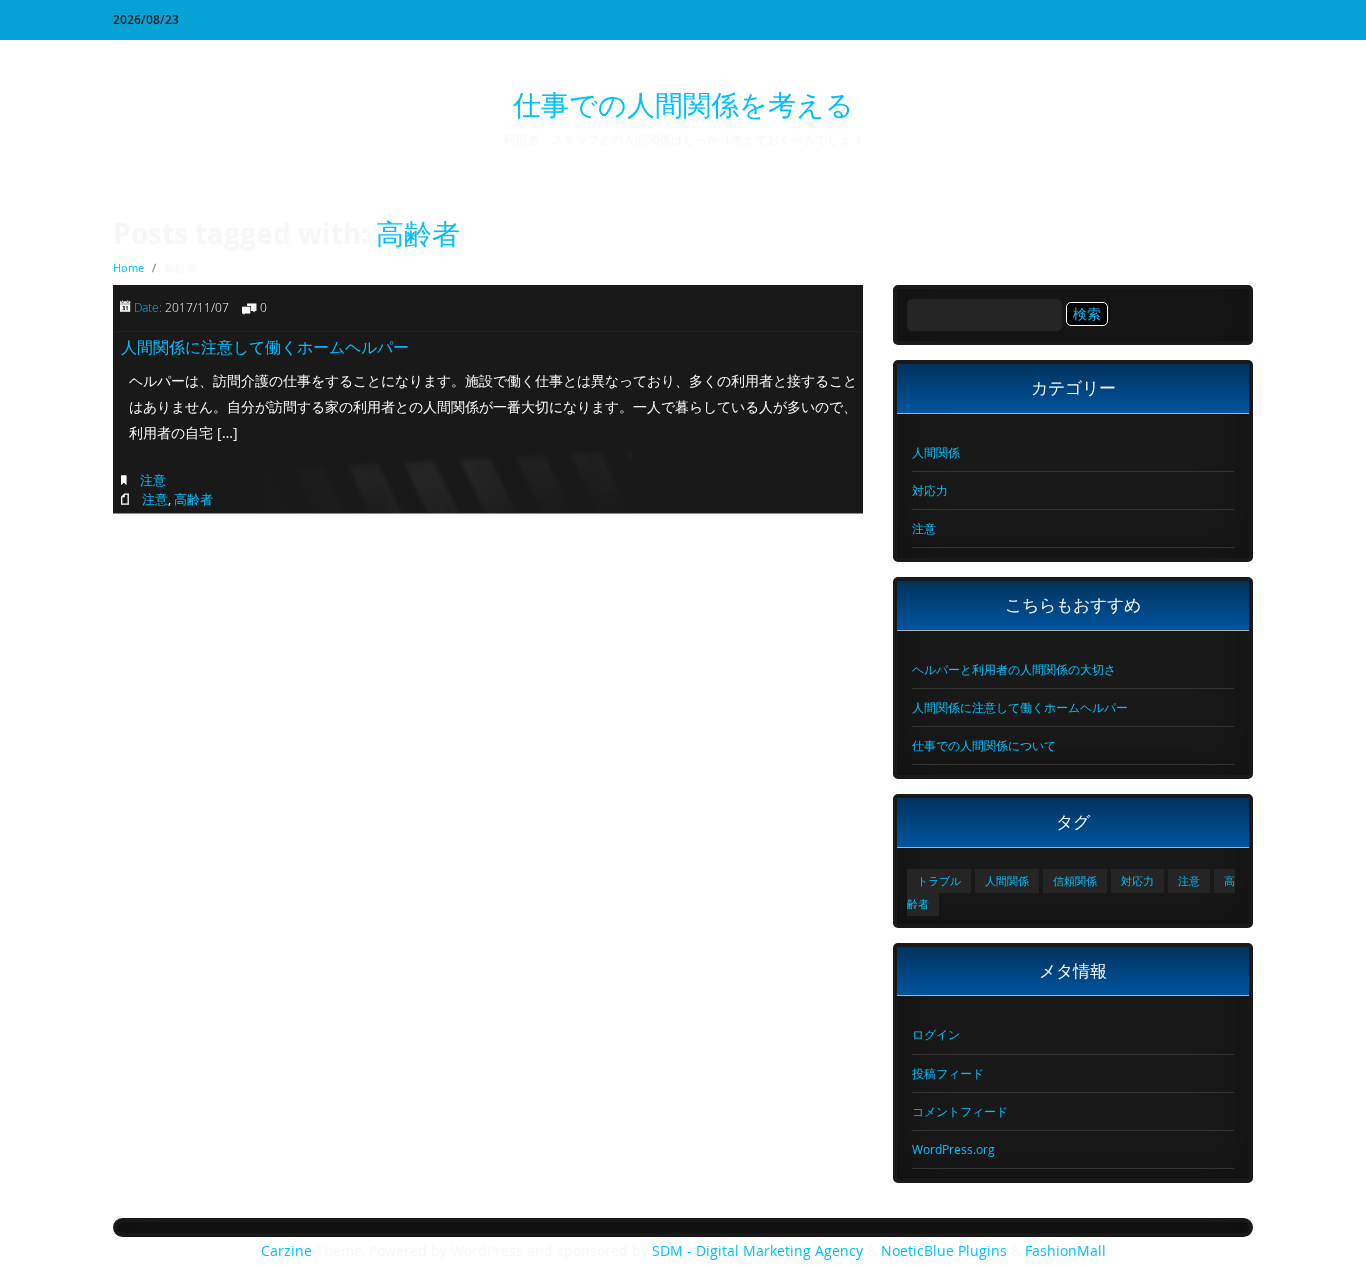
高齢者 (418, 233)
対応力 (930, 490)
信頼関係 (1075, 881)
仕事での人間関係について (984, 745)
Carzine (288, 1251)
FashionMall (1065, 1251)
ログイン (936, 1034)
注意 (153, 480)
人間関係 (936, 452)
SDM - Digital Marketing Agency (757, 1251)
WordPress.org (953, 1149)
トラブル (939, 881)
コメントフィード (960, 1111)
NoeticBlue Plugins (944, 1251)
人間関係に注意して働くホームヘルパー (265, 347)
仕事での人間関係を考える (683, 104)
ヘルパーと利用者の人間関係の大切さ (1014, 669)
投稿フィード (948, 1073)
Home (128, 267)
